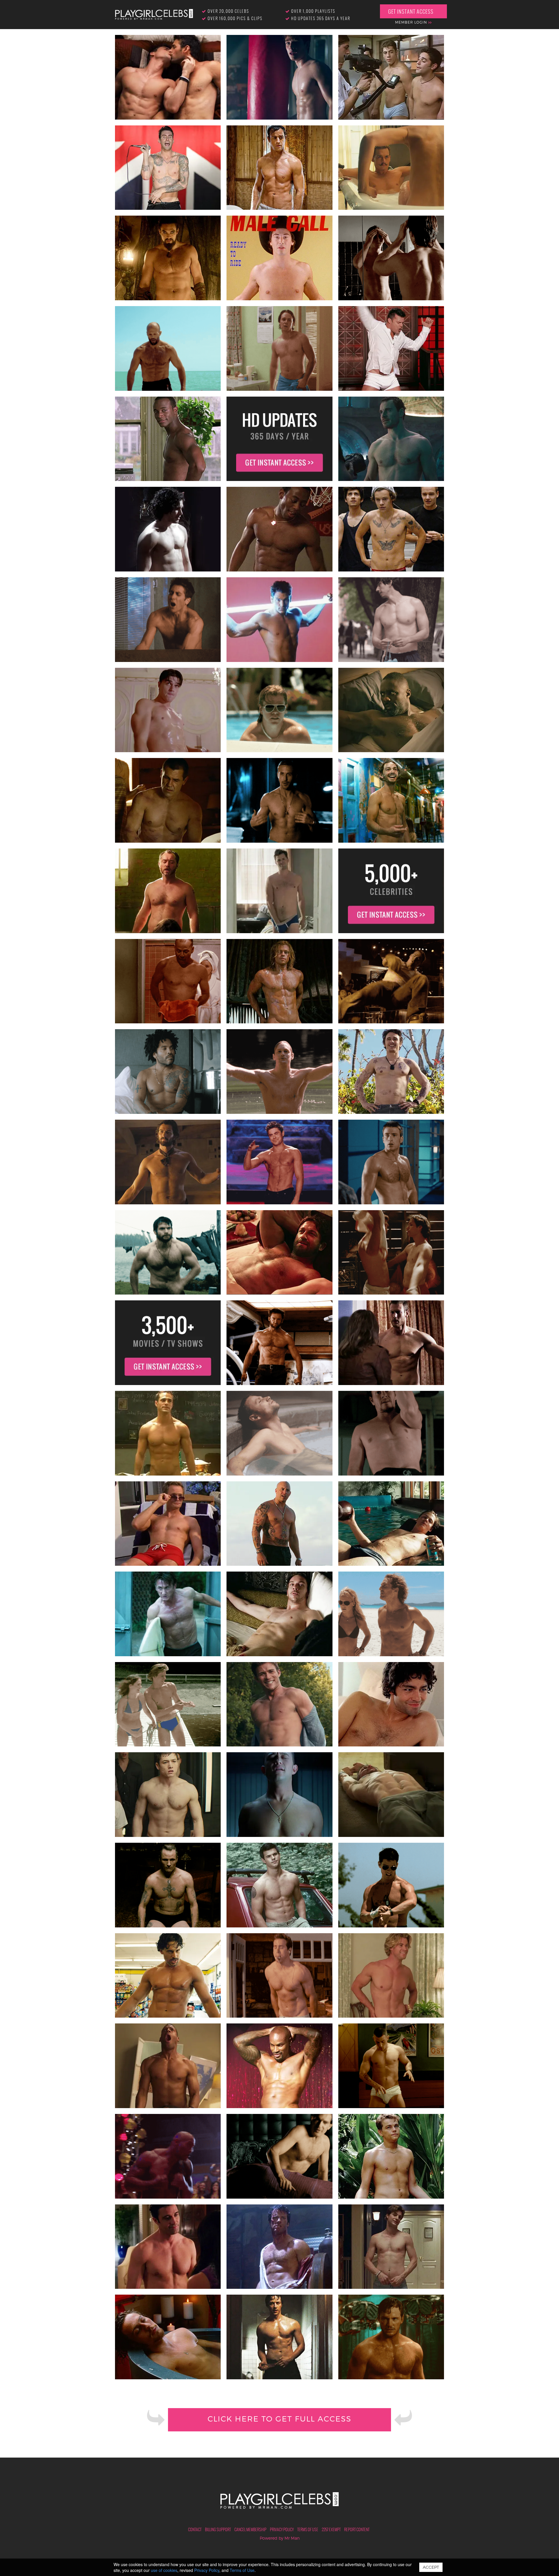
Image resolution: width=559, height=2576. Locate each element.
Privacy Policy (282, 2529)
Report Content (357, 2529)
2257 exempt (331, 2529)
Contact (195, 2529)
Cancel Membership (250, 2529)
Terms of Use (308, 2529)
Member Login (412, 22)
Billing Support (218, 2529)
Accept (431, 2567)
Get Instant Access (411, 11)
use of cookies (164, 2570)
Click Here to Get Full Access (279, 2419)
